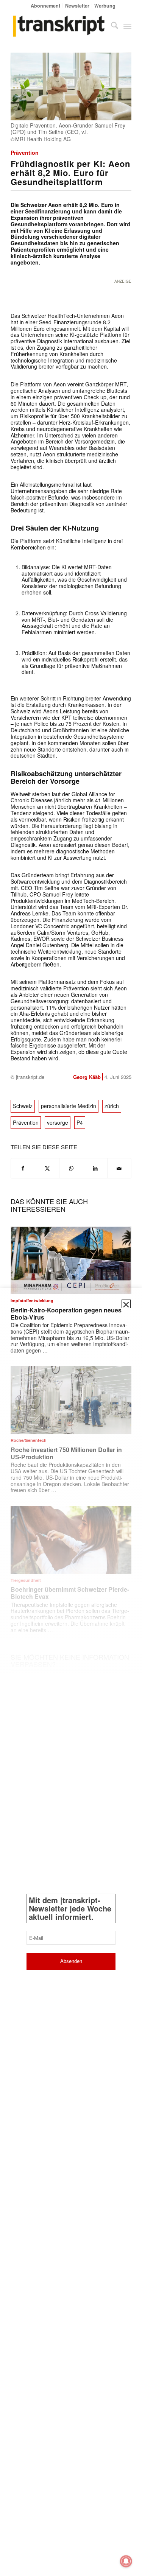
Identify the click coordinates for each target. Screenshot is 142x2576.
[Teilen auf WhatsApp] (71, 1168)
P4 (80, 1122)
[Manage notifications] (126, 2561)
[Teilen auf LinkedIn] (95, 1168)
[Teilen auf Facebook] (23, 1168)
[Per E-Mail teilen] (119, 1168)
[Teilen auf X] (47, 1168)
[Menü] (127, 26)
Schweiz (23, 1106)
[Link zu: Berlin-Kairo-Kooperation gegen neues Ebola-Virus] (71, 1260)
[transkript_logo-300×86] (59, 26)
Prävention (25, 153)
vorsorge (58, 1122)
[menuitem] (46, 5)
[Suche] (111, 26)
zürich (112, 1106)
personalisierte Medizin (69, 1106)
